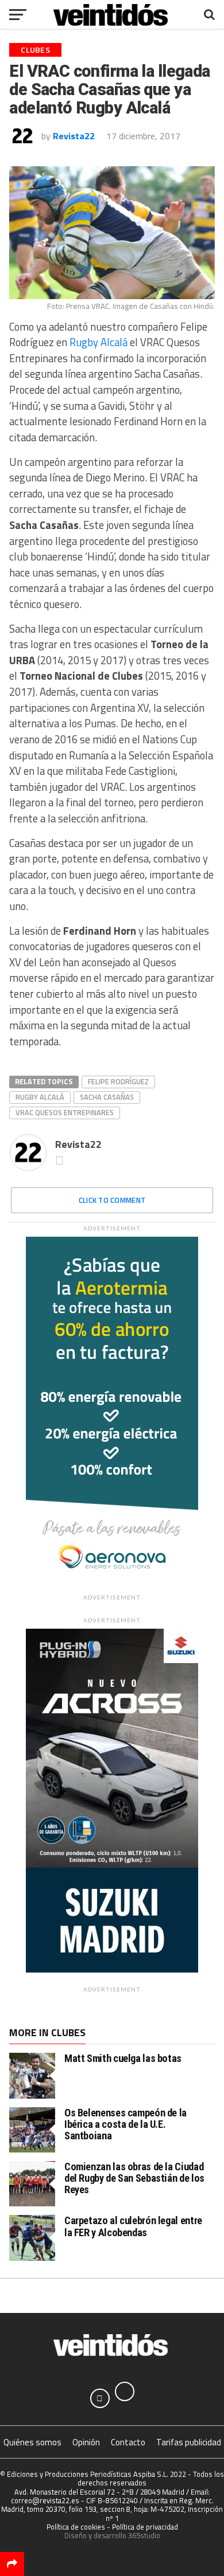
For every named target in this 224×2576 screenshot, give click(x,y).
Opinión (86, 2442)
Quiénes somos (32, 2442)
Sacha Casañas (107, 1097)
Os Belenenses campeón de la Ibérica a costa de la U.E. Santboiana (125, 2124)
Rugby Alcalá (99, 342)
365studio (144, 2535)
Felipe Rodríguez (118, 1081)
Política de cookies (76, 2527)
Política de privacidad (145, 2527)
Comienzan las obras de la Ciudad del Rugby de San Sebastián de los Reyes (134, 2178)
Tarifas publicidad (189, 2442)
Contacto (128, 2442)
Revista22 (74, 136)
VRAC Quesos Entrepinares (65, 1112)
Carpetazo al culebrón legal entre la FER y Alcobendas (133, 2226)
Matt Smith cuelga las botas (123, 2058)
